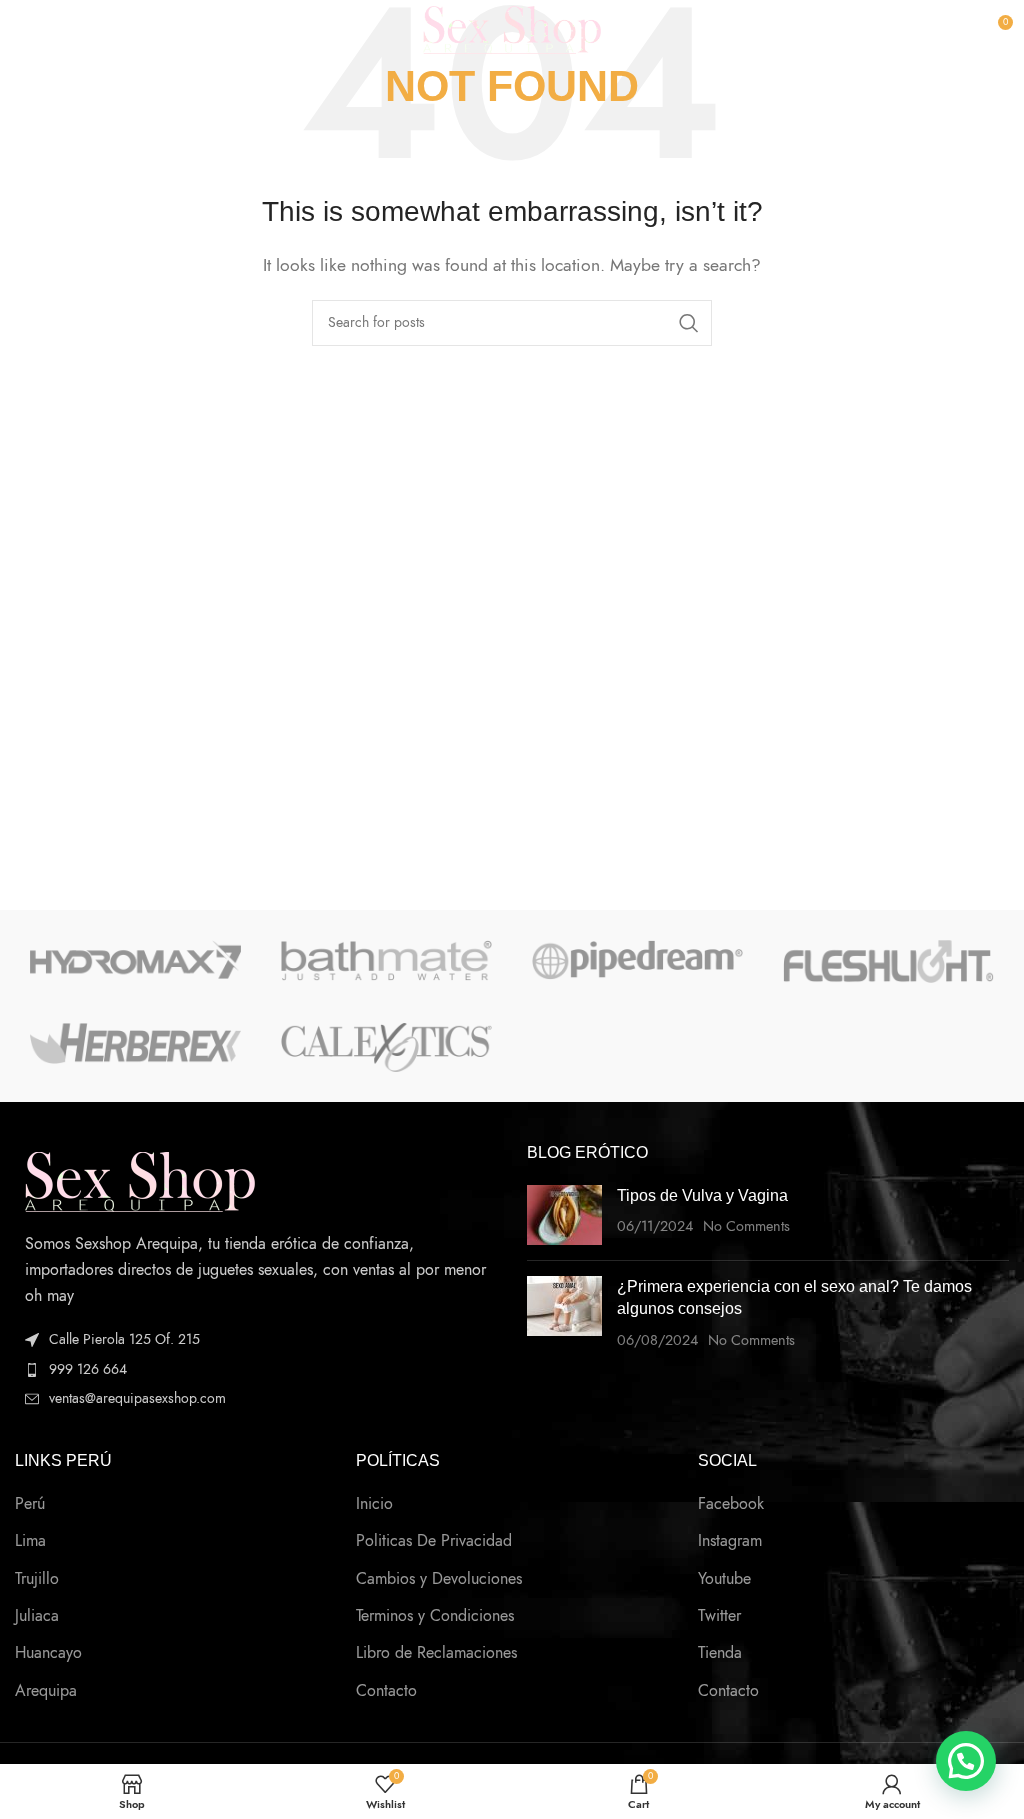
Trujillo (37, 1579)
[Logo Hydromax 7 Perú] (135, 960)
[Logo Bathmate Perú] (386, 960)
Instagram (730, 1541)
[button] (966, 1761)
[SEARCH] (689, 323)
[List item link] (256, 1370)
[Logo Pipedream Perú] (637, 960)
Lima (30, 1541)
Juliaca (37, 1616)
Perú (30, 1504)
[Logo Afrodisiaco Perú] (135, 1043)
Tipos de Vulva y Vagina (702, 1195)
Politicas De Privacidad (434, 1541)
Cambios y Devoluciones (439, 1579)
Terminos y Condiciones (435, 1616)
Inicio (374, 1504)
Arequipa (46, 1691)
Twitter (719, 1616)
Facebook (731, 1504)
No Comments (746, 1226)
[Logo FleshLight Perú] (888, 961)
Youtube (724, 1579)
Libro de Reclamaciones (436, 1653)
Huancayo (48, 1653)
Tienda (720, 1653)
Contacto (386, 1691)
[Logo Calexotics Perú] (386, 1047)
